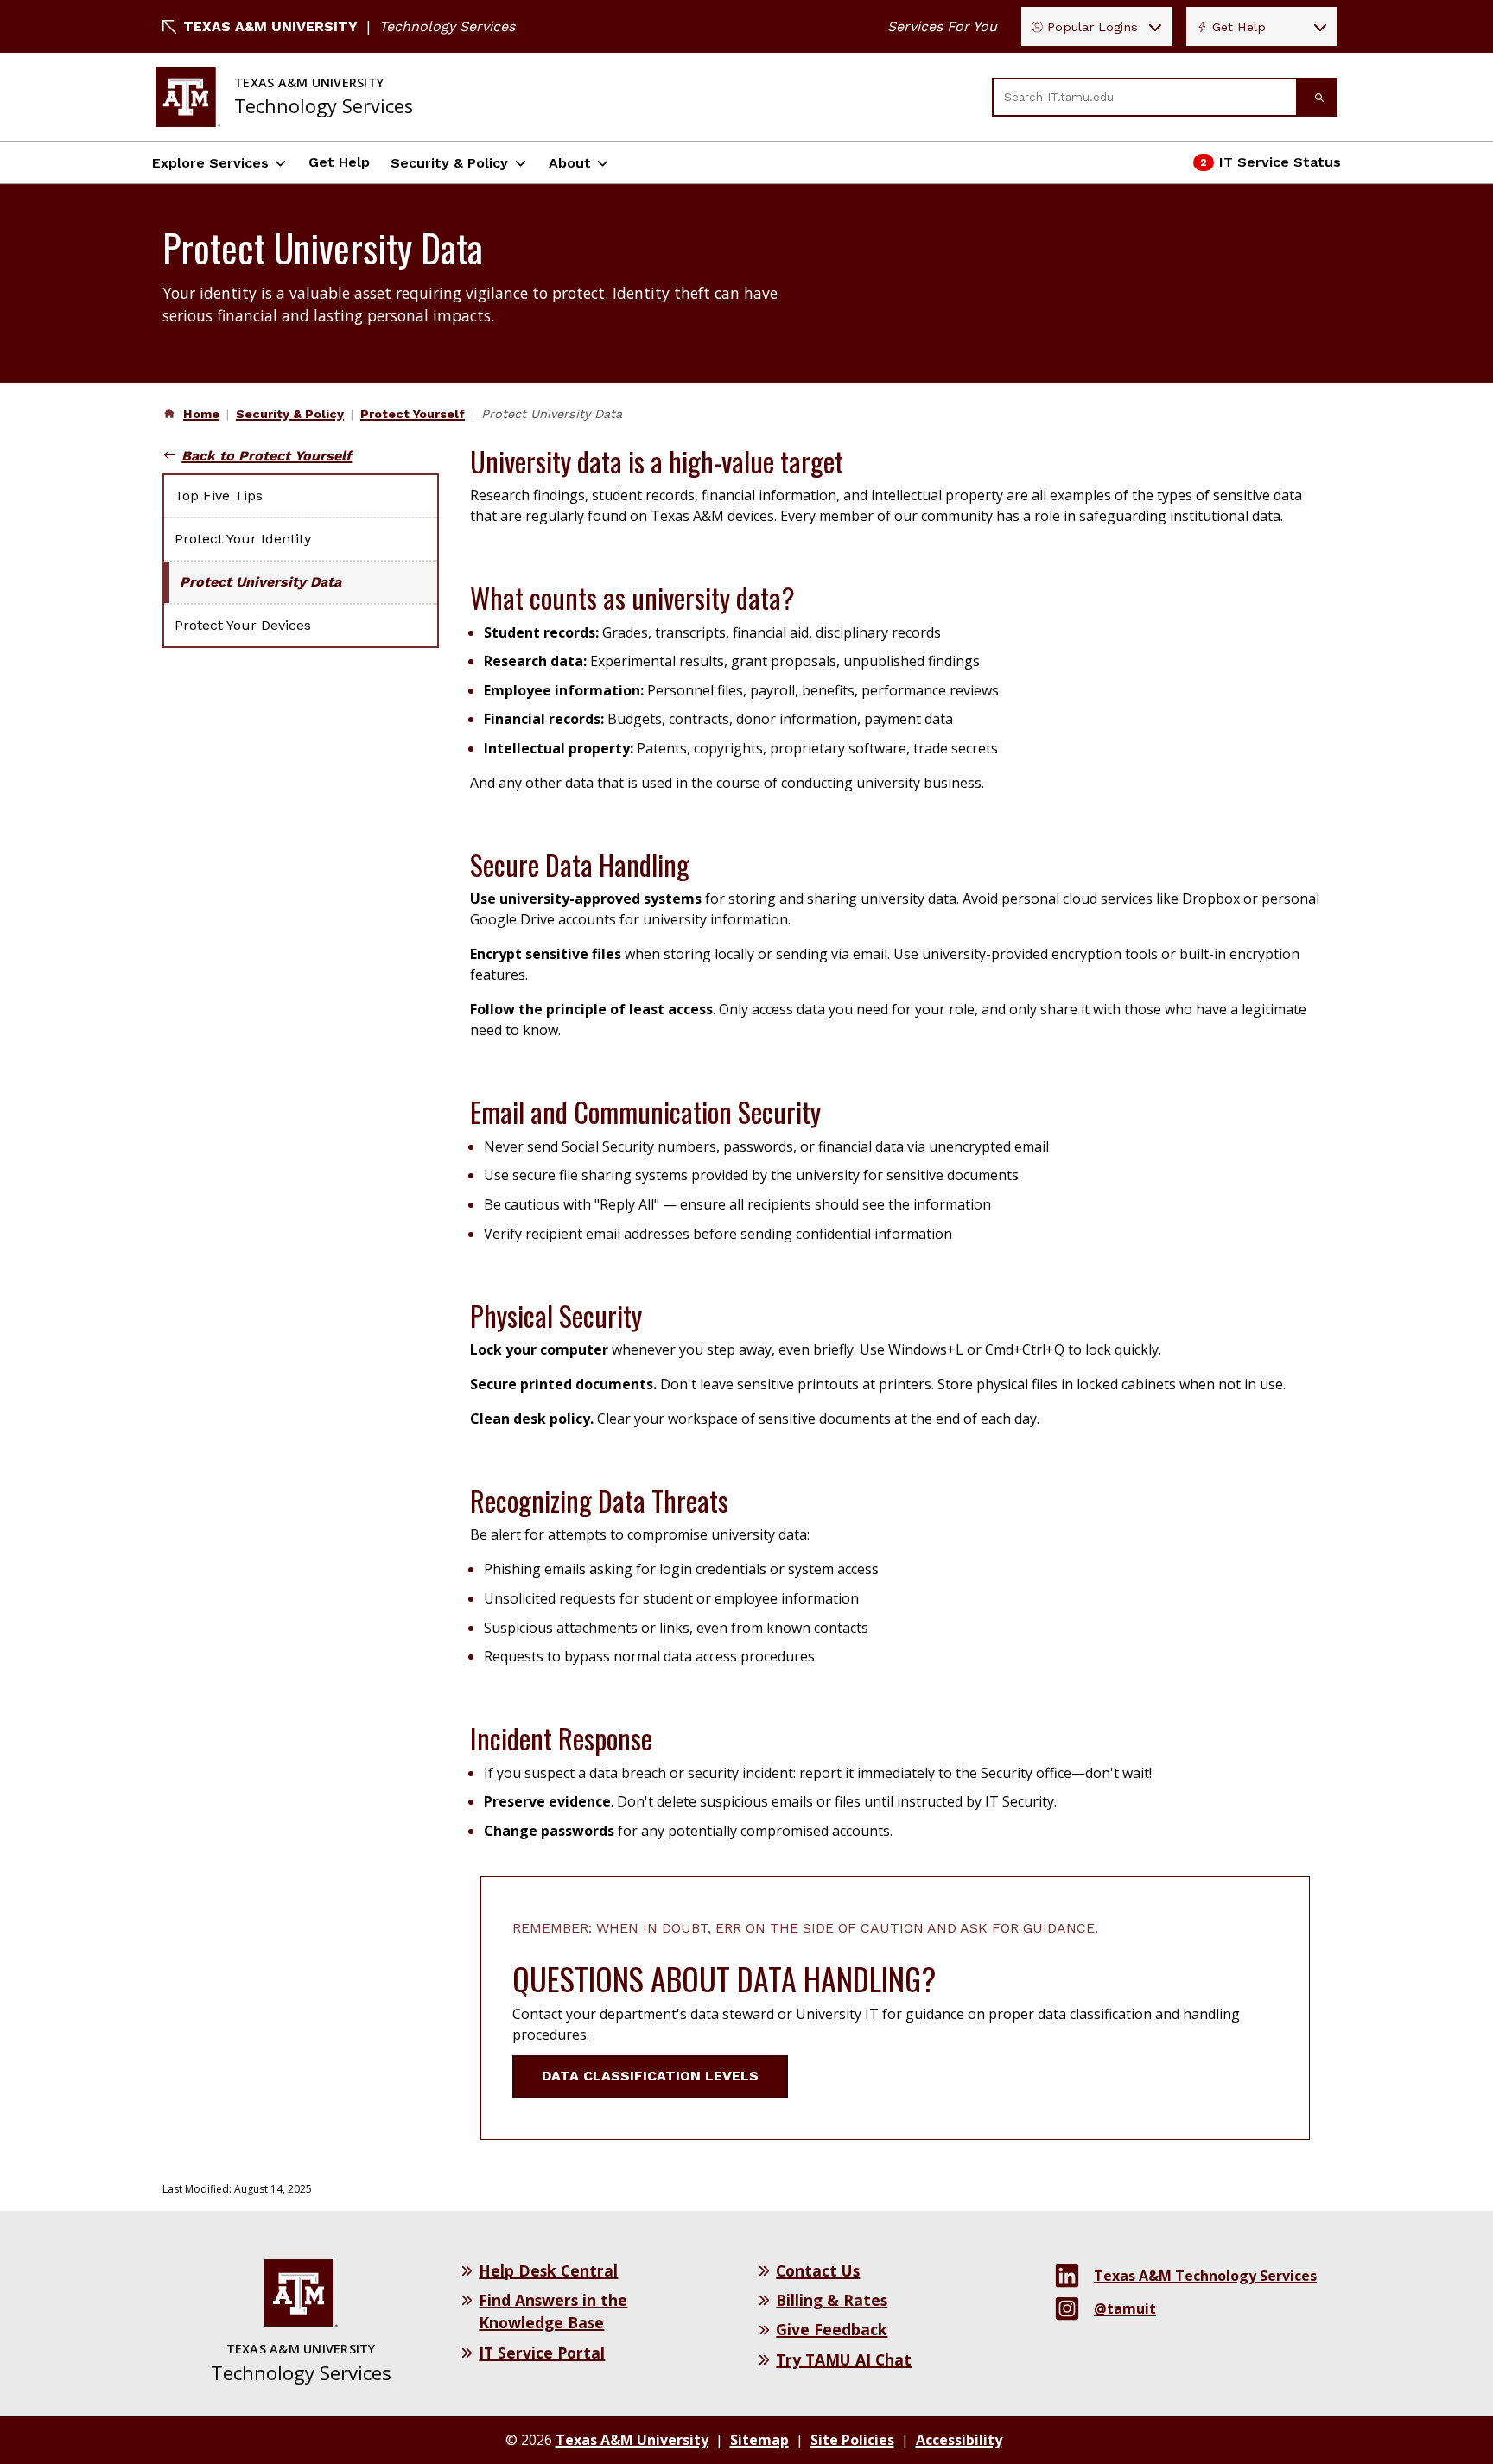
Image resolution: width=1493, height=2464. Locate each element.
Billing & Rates (832, 2300)
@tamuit (1125, 2308)
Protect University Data (291, 582)
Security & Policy (449, 163)
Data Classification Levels (650, 2076)
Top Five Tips (219, 495)
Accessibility (959, 2440)
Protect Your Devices (243, 625)
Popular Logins (1093, 27)
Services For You (942, 26)
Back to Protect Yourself (267, 456)
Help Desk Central (548, 2270)
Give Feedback (832, 2329)
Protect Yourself (413, 414)
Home (201, 414)
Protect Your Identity (243, 539)
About (570, 163)
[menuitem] (199, 414)
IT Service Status (1268, 167)
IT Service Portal (542, 2353)
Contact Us (818, 2270)
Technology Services (447, 26)
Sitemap (759, 2440)
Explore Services (210, 163)
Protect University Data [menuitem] (552, 414)
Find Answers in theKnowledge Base (553, 2311)
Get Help (1239, 27)
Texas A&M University (270, 26)
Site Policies (852, 2440)
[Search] (1318, 97)
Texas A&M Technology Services (1205, 2276)
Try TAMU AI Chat (844, 2359)
